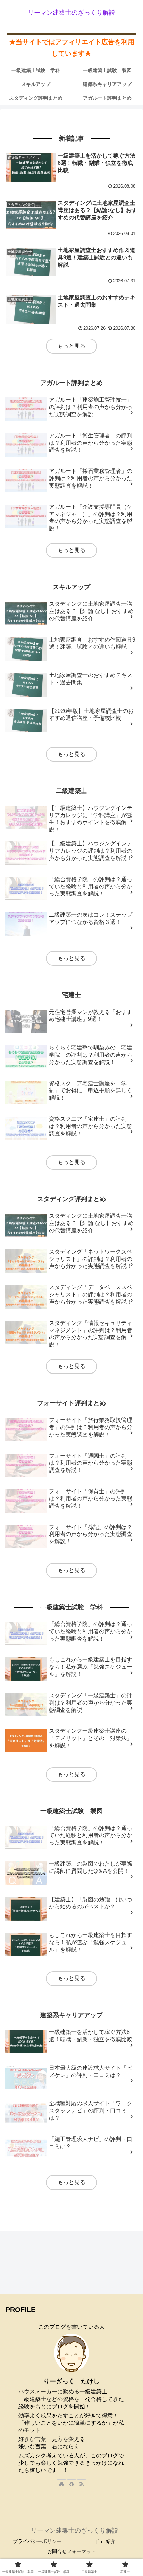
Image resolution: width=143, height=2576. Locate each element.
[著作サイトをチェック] (61, 2484)
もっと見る (71, 346)
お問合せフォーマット (71, 2551)
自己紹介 (106, 2541)
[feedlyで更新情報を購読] (71, 2484)
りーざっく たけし (71, 2381)
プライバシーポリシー (37, 2541)
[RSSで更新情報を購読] (82, 2484)
